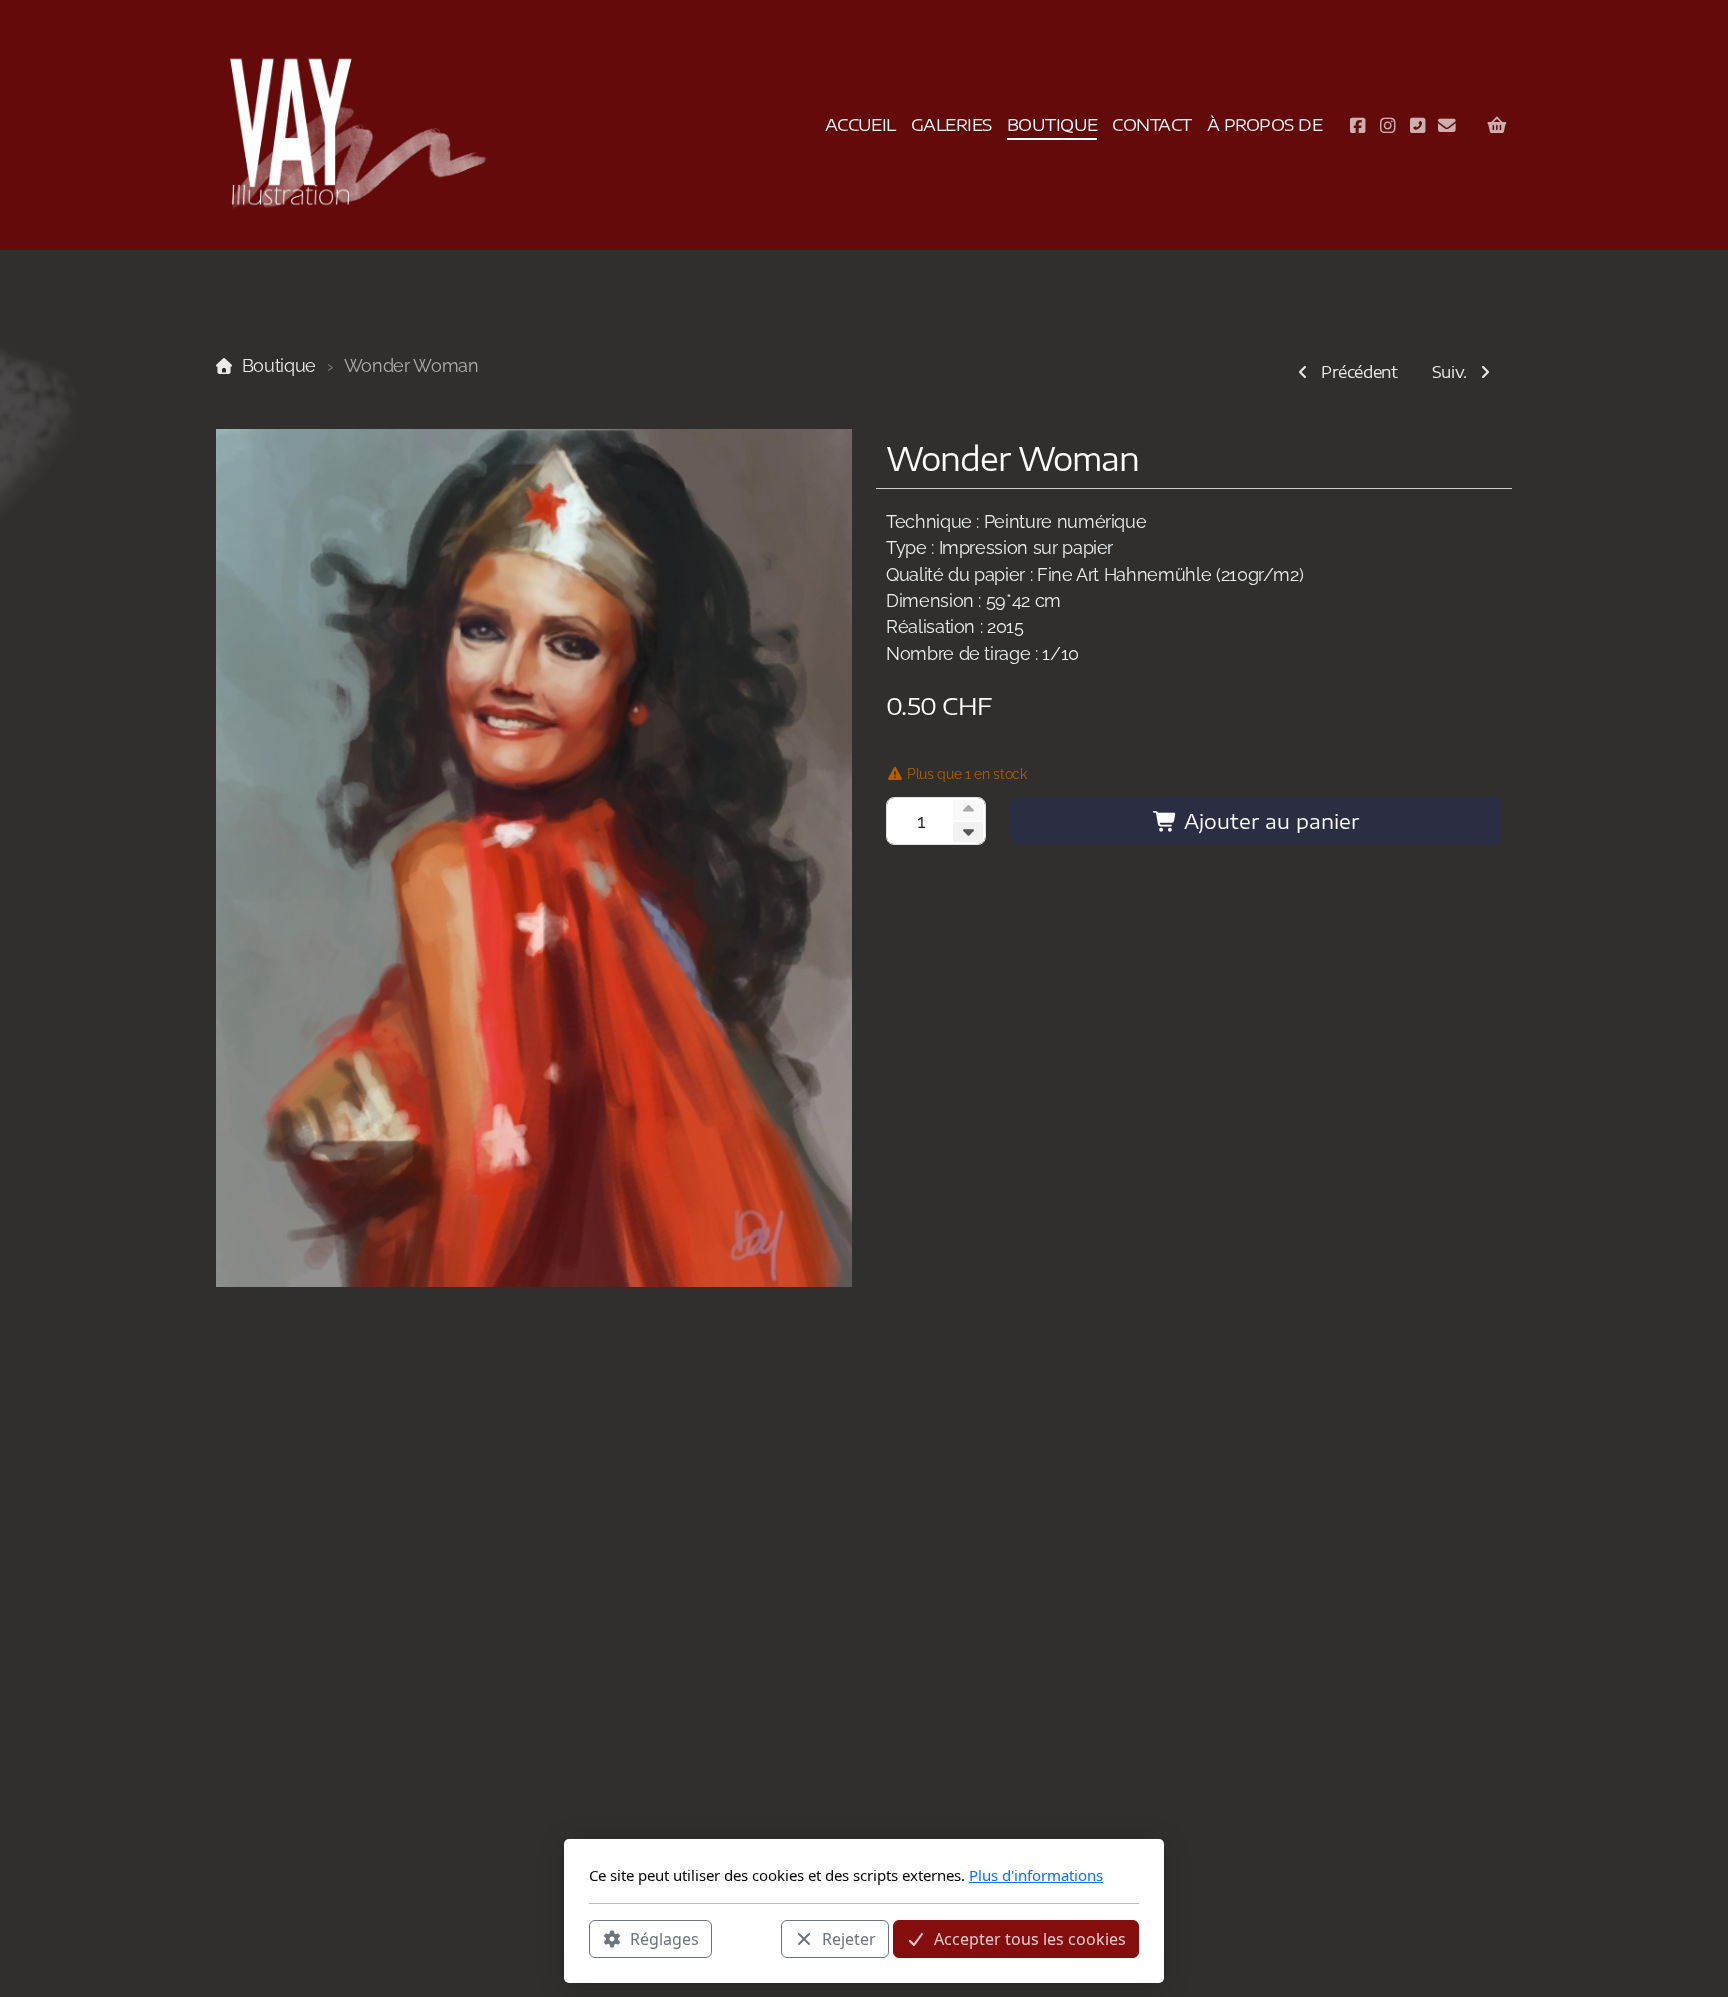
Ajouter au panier (1268, 820)
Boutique (279, 365)
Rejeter (849, 1938)
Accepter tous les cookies (1030, 1938)
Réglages (664, 1938)
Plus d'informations (1036, 1875)
